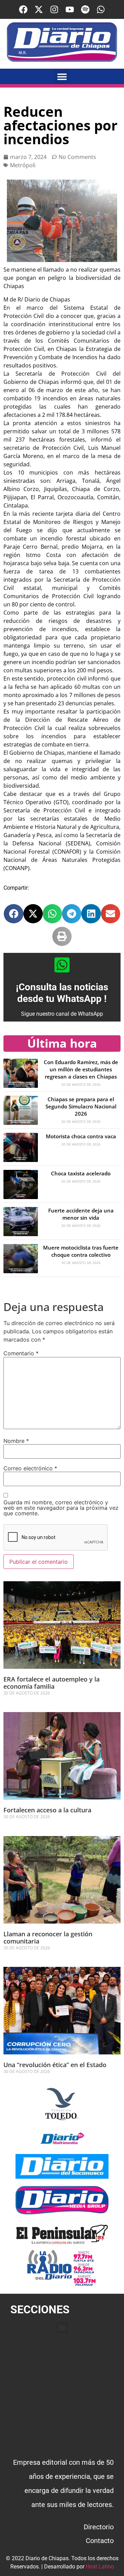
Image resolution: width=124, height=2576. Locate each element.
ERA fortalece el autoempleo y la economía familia (51, 1683)
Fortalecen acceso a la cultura (48, 1810)
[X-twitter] (39, 9)
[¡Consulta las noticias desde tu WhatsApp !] (62, 965)
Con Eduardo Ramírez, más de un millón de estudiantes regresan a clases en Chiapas (81, 1069)
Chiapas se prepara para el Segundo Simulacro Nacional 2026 (81, 1106)
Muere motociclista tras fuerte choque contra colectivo (81, 1251)
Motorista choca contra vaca (81, 1136)
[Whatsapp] (101, 9)
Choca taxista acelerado (81, 1173)
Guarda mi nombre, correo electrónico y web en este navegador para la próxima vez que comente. (61, 1508)
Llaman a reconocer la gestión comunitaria (48, 1938)
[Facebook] (23, 9)
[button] (62, 76)
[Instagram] (54, 9)
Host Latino (100, 2567)
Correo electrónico (30, 1468)
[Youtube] (70, 9)
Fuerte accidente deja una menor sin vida (81, 1214)
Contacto (100, 2541)
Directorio (99, 2527)
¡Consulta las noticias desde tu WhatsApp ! (62, 993)
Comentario (21, 1353)
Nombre (16, 1441)
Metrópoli (23, 165)
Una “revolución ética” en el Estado (55, 2065)
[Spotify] (85, 9)
